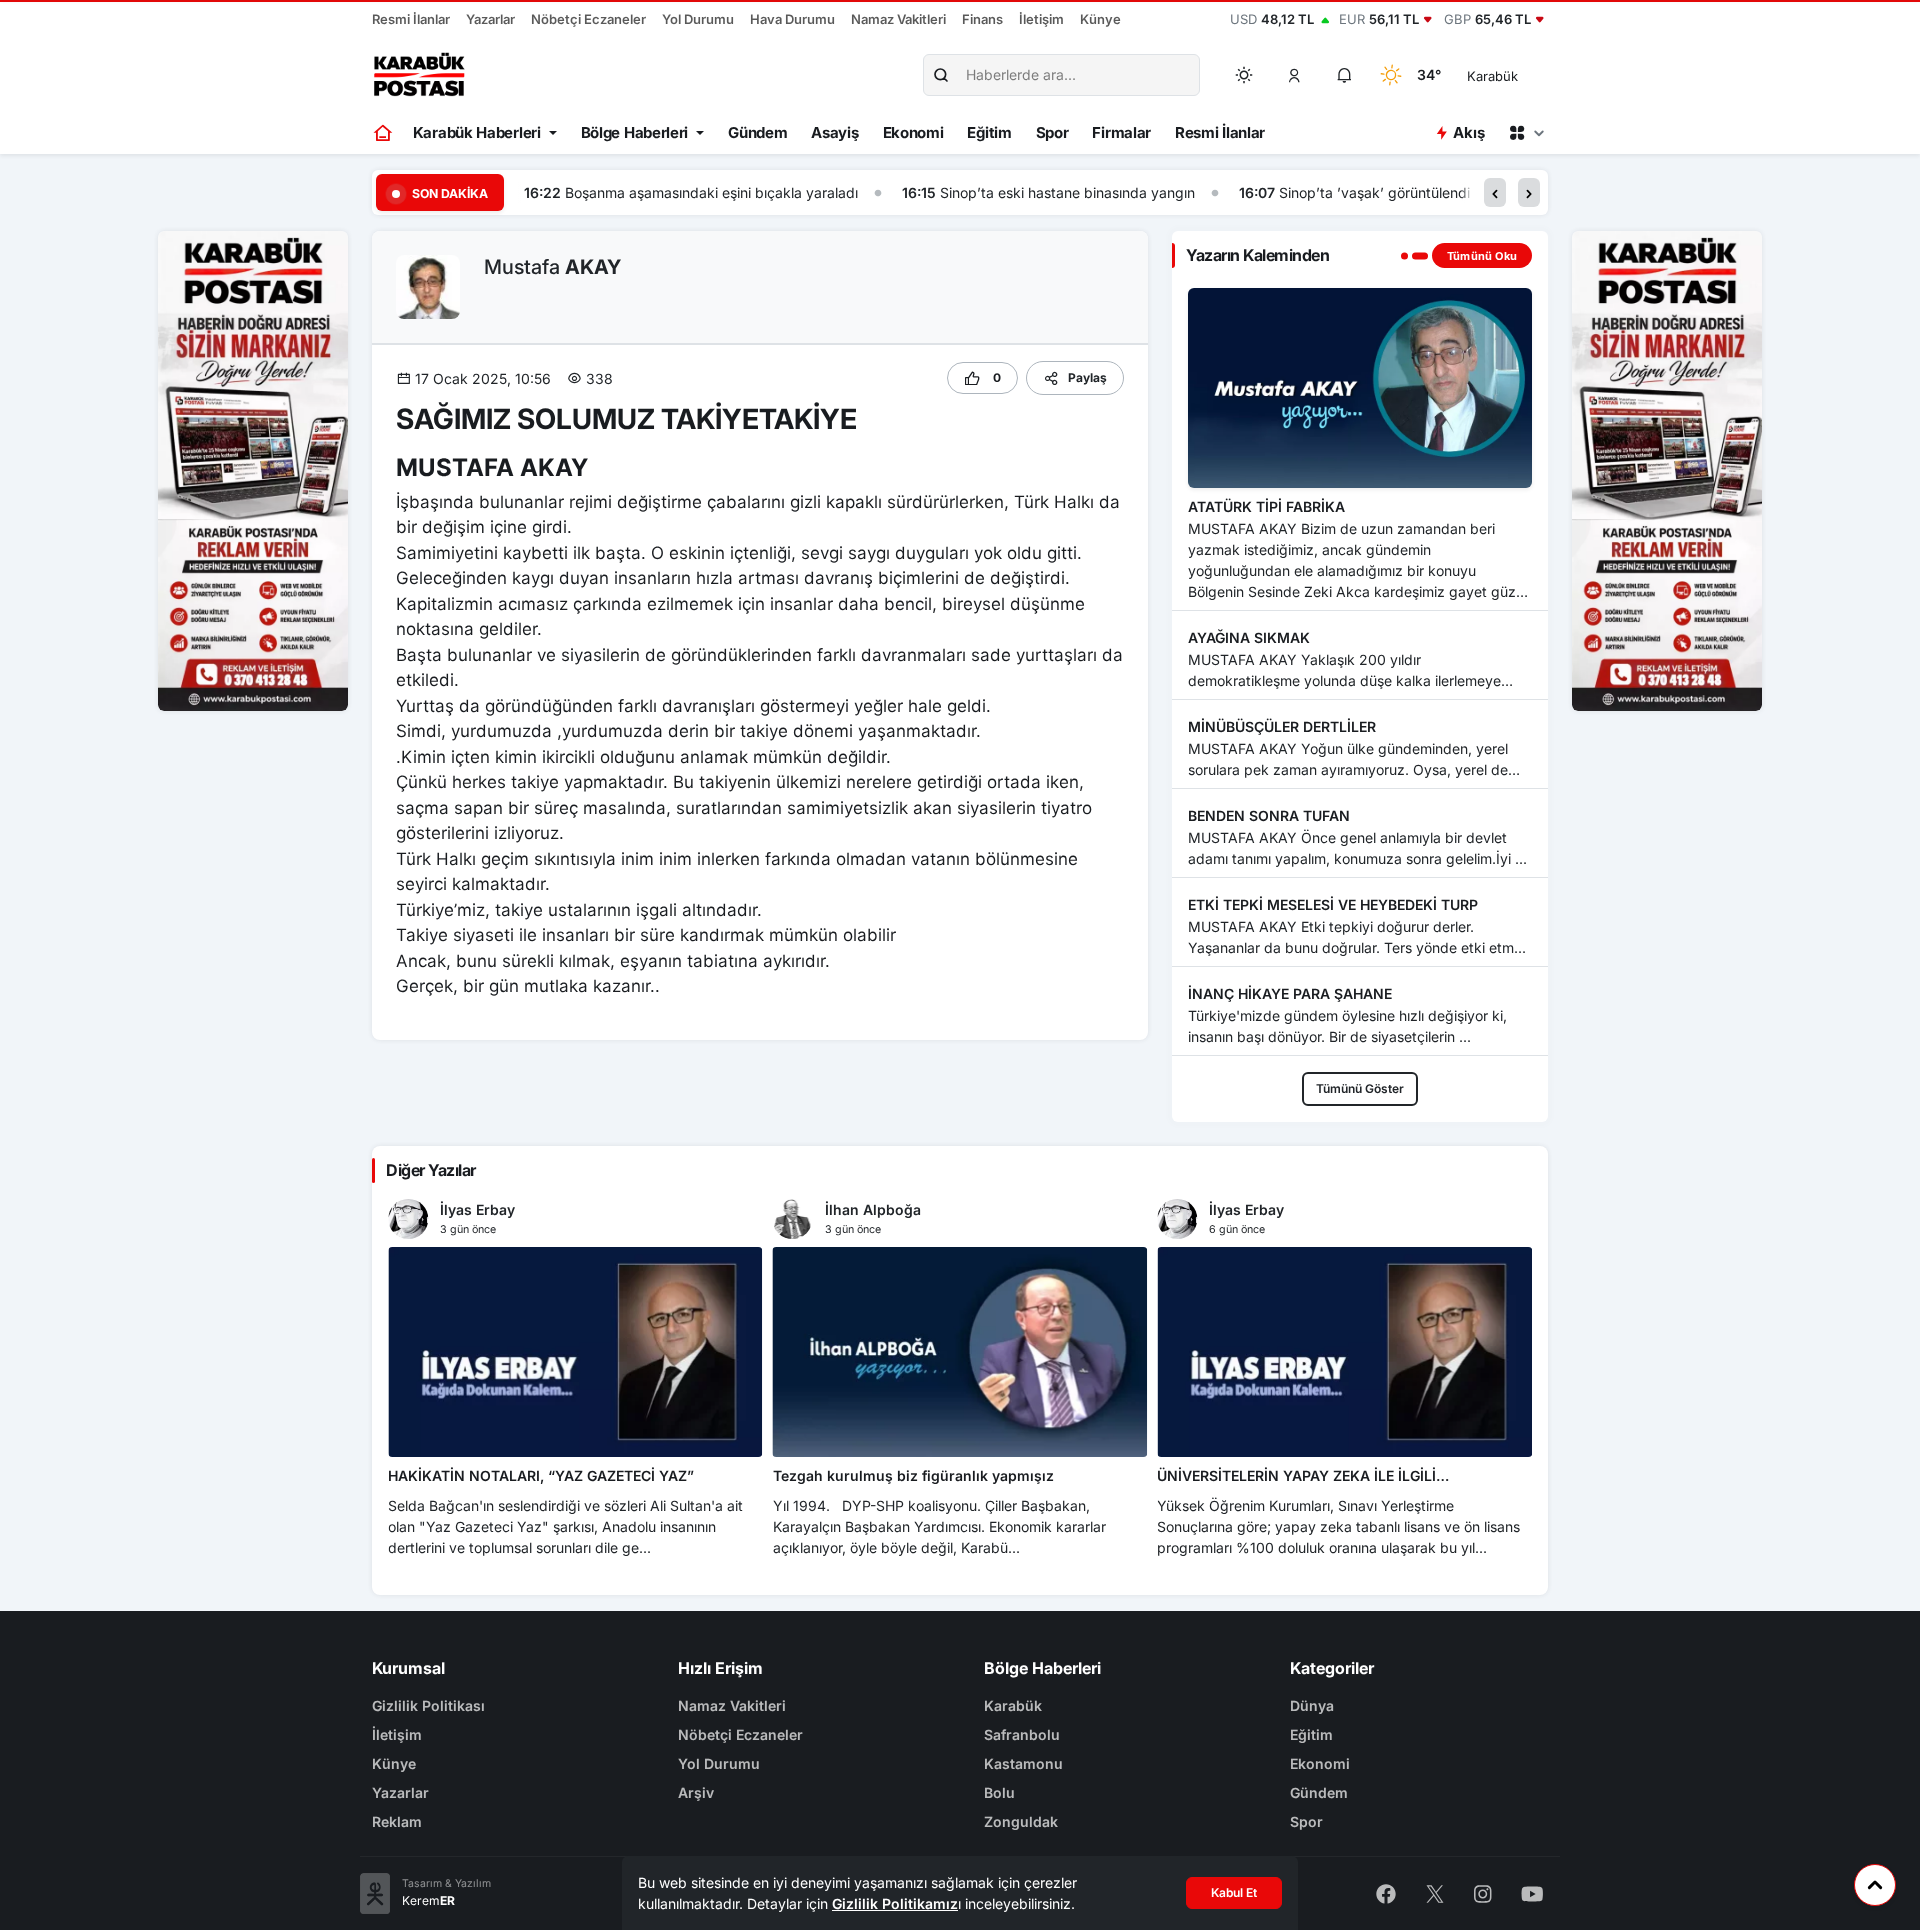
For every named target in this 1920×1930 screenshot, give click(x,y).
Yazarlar (490, 19)
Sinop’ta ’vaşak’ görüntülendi (1071, 192)
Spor (1052, 132)
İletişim (1041, 19)
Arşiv (696, 1792)
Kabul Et (1234, 1892)
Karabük (1013, 1705)
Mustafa (552, 267)
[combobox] (1520, 75)
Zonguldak (1021, 1821)
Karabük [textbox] (1492, 76)
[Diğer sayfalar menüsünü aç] (1526, 133)
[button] (1295, 75)
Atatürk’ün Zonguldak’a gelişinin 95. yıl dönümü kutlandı (1434, 192)
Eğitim (989, 132)
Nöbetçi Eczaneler (588, 19)
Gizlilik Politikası (428, 1705)
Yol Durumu (698, 19)
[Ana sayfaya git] (384, 133)
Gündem (757, 132)
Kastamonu (1023, 1763)
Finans (982, 19)
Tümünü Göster (1360, 1088)
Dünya (1312, 1705)
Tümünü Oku (1482, 256)
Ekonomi (913, 132)
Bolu (999, 1792)
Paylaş (1087, 377)
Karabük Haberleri (477, 132)
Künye (1100, 19)
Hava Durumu (792, 19)
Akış (1468, 132)
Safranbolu (1022, 1734)
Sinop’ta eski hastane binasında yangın (764, 192)
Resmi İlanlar (411, 19)
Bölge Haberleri (635, 132)
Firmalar (1121, 132)
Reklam (397, 1821)
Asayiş (834, 132)
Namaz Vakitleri (898, 19)
